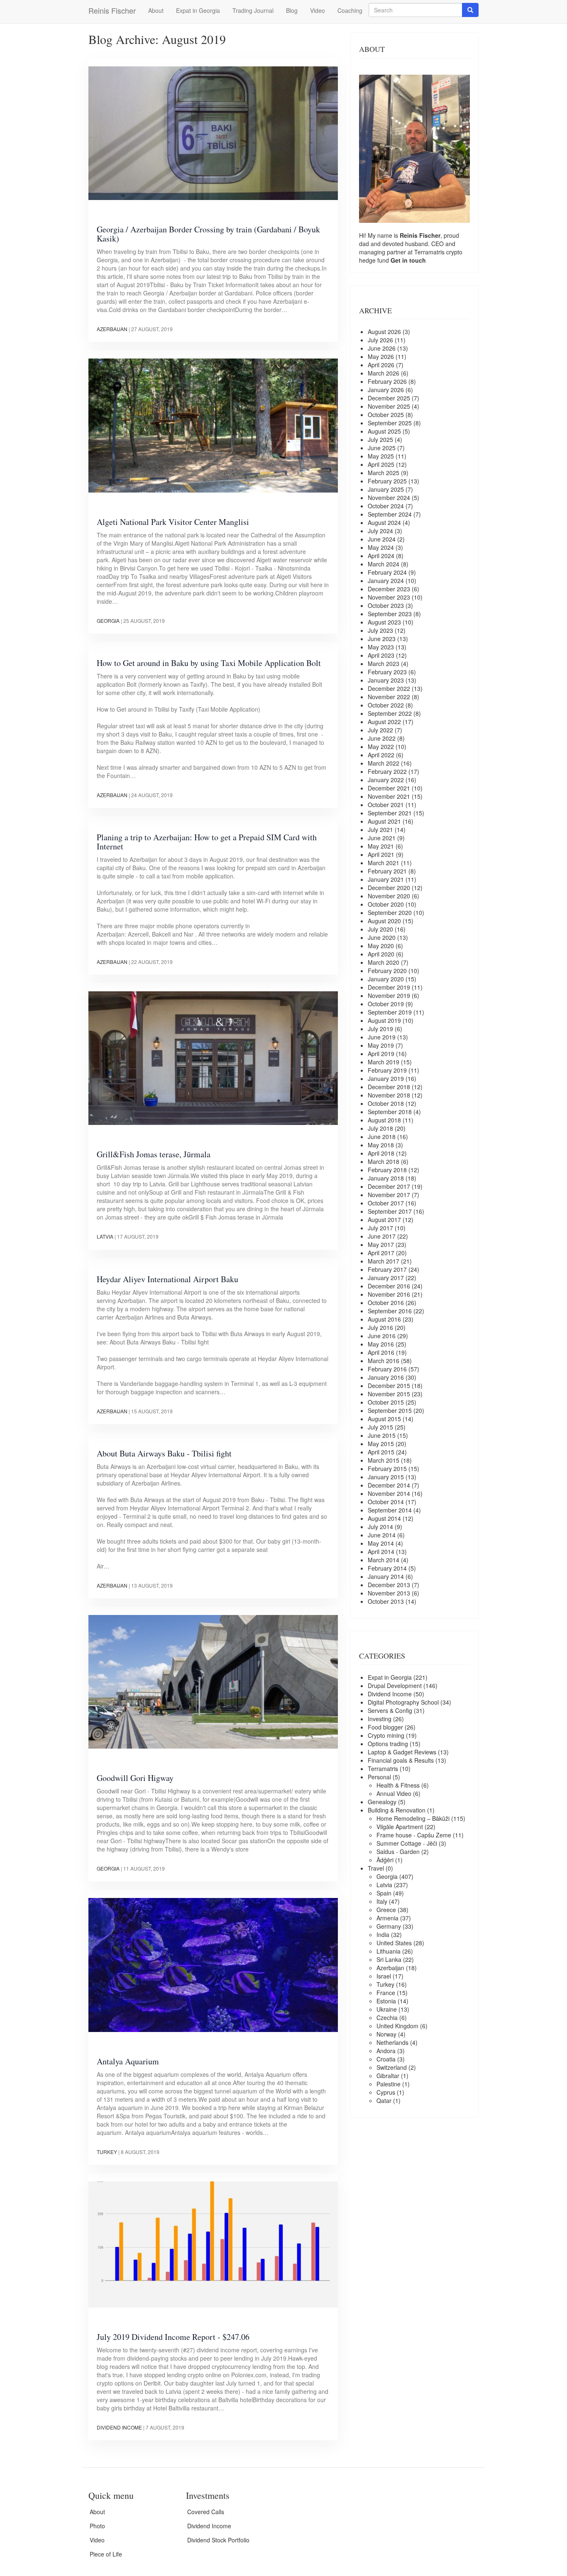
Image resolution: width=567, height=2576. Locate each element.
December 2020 (389, 888)
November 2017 (389, 1195)
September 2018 (390, 1112)
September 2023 (390, 614)
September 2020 (390, 912)
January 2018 (386, 1178)
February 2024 (387, 572)
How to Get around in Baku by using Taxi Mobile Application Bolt (209, 663)
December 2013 (389, 1585)
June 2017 (382, 1236)
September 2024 (390, 514)
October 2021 (386, 805)
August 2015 (384, 1419)
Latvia (105, 1236)
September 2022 (390, 713)
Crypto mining (386, 1735)
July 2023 (380, 630)
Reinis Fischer (112, 10)
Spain (384, 1893)
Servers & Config (390, 1710)
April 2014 (381, 1551)
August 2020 (384, 921)
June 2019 (382, 1037)
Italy (382, 1901)
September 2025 (390, 423)
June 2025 (382, 448)
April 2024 (381, 556)
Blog (292, 10)
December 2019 (389, 987)
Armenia (387, 1918)
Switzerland (392, 2067)
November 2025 (389, 406)
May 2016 (381, 1344)
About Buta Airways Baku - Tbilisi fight (164, 1453)
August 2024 (384, 522)
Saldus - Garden (398, 1851)
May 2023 (381, 647)
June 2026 (382, 348)
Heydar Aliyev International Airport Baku (167, 1279)
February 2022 (387, 771)
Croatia (386, 2059)
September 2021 (390, 813)
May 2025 (381, 456)
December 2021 (389, 788)
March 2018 (384, 1161)
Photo (97, 2526)
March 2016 (384, 1361)
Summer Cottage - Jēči (407, 1843)
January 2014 (386, 1576)
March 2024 (384, 564)
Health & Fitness (398, 1785)
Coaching (350, 10)
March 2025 (384, 473)
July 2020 (380, 929)
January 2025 (386, 489)
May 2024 (381, 547)
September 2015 (390, 1410)
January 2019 (386, 1078)
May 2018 (381, 1145)
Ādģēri (385, 1860)
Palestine (389, 2084)
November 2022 (389, 697)
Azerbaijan (112, 329)
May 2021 (381, 846)
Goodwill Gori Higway (135, 1778)
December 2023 (389, 589)
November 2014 (389, 1493)
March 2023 (384, 664)
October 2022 (386, 705)
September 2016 (390, 1311)
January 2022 (386, 780)
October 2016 (386, 1303)
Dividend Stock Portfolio (218, 2540)
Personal (379, 1777)
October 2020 (386, 904)
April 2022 (381, 755)
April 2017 (381, 1253)
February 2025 (387, 481)
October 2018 (386, 1103)
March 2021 (384, 863)
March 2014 (384, 1560)
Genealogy (382, 1802)
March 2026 (384, 373)
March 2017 (384, 1261)
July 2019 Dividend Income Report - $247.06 (173, 2337)
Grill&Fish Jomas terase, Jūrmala (154, 1154)
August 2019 (384, 1020)
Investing (380, 1719)
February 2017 (387, 1269)
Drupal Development (395, 1686)
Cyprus (386, 2092)
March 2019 (384, 1062)
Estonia (386, 2001)
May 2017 (381, 1244)
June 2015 (382, 1435)
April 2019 (381, 1054)
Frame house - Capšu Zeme (414, 1835)
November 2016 (389, 1294)
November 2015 (389, 1394)
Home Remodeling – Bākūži (413, 1818)
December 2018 (389, 1087)
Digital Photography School (403, 1702)
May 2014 (381, 1543)
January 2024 (386, 581)
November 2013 (389, 1593)
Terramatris (430, 252)
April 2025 (381, 464)
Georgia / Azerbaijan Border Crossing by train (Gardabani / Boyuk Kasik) (208, 234)
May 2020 (381, 946)
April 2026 (381, 365)
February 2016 (387, 1369)
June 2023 (382, 639)
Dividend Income (119, 2427)
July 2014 (380, 1527)
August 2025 (384, 431)
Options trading (388, 1744)
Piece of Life (106, 2554)
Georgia (108, 621)
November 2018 (389, 1095)
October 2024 (386, 506)
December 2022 (389, 688)
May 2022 (381, 746)
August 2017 (384, 1220)
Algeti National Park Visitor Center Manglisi (173, 522)
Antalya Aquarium (128, 2061)
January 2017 (386, 1278)
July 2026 (380, 340)
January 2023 (386, 680)
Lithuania (389, 1951)
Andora (386, 2051)
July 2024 (380, 531)
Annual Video (394, 1793)
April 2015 (381, 1452)
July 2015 (380, 1427)
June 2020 (382, 937)
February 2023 (387, 672)
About (156, 10)
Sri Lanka (389, 1959)
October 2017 (386, 1203)
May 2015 (381, 1444)
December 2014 (389, 1485)
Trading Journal (253, 10)
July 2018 (380, 1128)
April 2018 (381, 1153)
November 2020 (389, 896)
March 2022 (384, 763)
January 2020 (386, 979)
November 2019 (389, 995)
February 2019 (387, 1070)
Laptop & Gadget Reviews (402, 1752)
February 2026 (387, 381)
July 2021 (380, 829)
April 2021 (381, 854)
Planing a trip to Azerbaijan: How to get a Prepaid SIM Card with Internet (207, 842)
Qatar (384, 2100)
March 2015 (384, 1460)
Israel (384, 1976)
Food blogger (385, 1727)
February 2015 (387, 1469)
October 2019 (386, 1004)
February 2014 (387, 1568)
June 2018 (382, 1137)
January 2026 (386, 390)
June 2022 (382, 738)
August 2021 (384, 821)
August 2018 (384, 1120)
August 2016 (384, 1319)
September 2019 (390, 1012)
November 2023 (389, 597)
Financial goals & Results (401, 1760)
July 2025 (380, 439)
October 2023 (386, 605)
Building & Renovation (397, 1810)
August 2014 (384, 1518)
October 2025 (386, 415)
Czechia (387, 2017)
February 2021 (387, 871)
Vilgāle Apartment (400, 1827)
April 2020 (381, 954)
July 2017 (380, 1228)
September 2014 (390, 1510)
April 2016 (381, 1352)
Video (318, 10)
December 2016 (389, 1286)
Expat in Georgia (198, 10)
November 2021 (389, 796)
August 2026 (384, 332)
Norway (386, 2034)
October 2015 (386, 1402)
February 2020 (387, 971)
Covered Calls (206, 2512)
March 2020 (384, 962)
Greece (386, 1910)
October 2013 (386, 1601)
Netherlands (392, 2042)
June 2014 (382, 1535)
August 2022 (384, 722)
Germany (389, 1926)
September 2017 (390, 1211)
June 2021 (382, 838)
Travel (376, 1868)
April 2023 (381, 655)
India (383, 1934)
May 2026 (381, 356)
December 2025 (389, 398)
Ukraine (387, 2009)
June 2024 (382, 539)
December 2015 (389, 1386)
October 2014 (386, 1502)
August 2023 (384, 622)
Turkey (107, 2152)
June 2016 (382, 1336)
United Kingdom (397, 2026)
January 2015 (386, 1477)
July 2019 (380, 1029)
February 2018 (387, 1170)
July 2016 (380, 1327)
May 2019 (381, 1045)
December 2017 (389, 1186)
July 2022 (380, 730)
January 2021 (386, 879)
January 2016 (386, 1377)
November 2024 (389, 498)
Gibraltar (388, 2076)
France (386, 1993)
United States (394, 1943)
